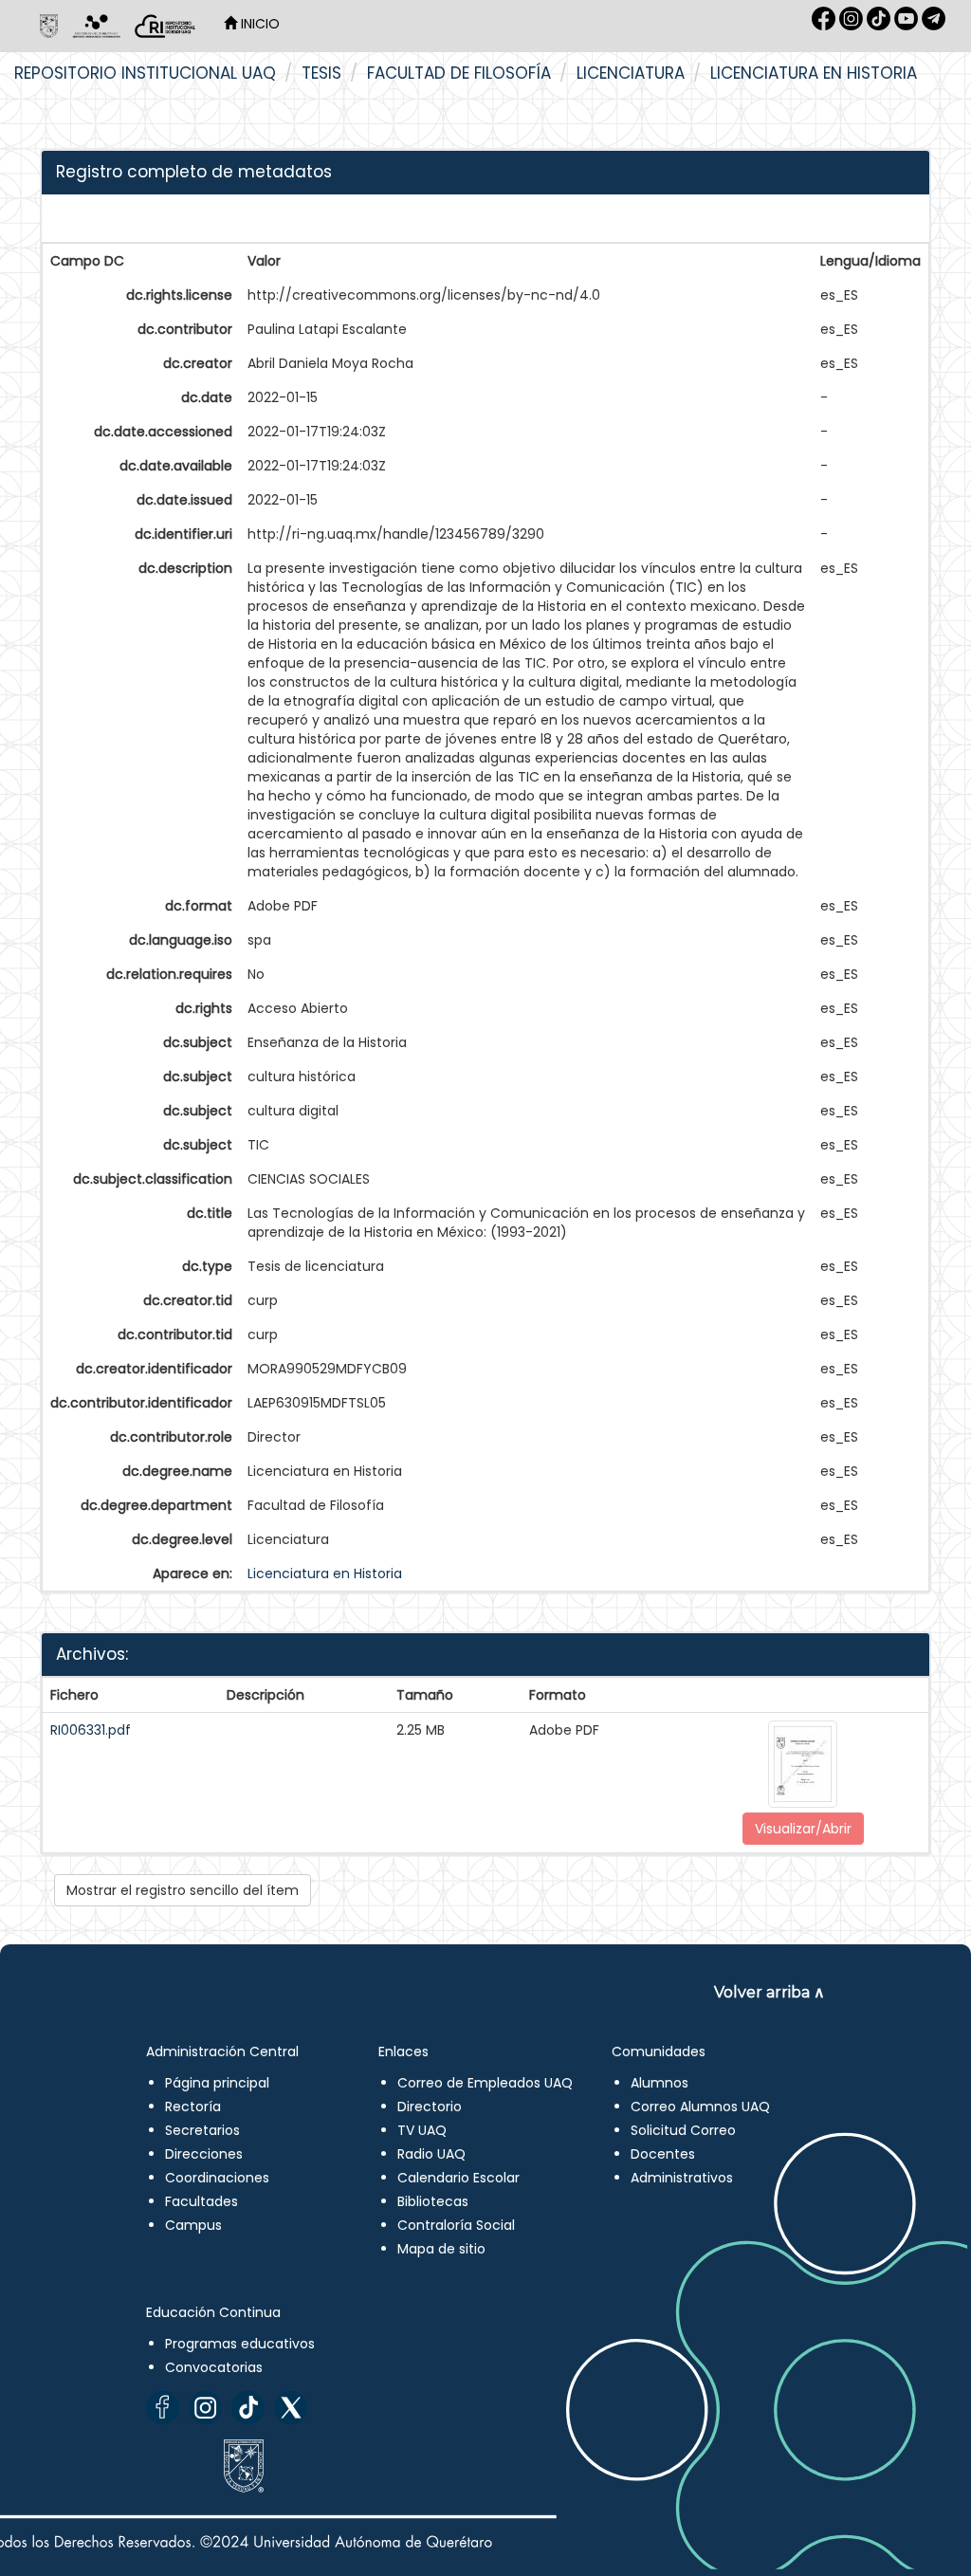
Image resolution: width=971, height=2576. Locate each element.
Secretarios (202, 2130)
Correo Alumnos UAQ (700, 2107)
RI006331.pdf (91, 1730)
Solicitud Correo (683, 2130)
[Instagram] (205, 2408)
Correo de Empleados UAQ (485, 2083)
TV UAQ (422, 2130)
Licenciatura (631, 73)
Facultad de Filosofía (459, 73)
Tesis (321, 73)
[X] (291, 2408)
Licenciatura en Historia (814, 73)
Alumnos (660, 2083)
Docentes (663, 2154)
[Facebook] (163, 2408)
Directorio (430, 2107)
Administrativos (682, 2178)
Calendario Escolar (458, 2178)
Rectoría (193, 2107)
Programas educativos (240, 2344)
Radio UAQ (431, 2154)
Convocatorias (214, 2367)
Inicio (258, 24)
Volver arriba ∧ (769, 1992)
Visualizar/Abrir (803, 1829)
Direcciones (204, 2154)
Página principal (217, 2083)
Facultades (202, 2201)
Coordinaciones (217, 2178)
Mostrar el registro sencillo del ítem (183, 1890)
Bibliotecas (433, 2201)
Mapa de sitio (441, 2249)
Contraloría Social (456, 2225)
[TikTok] (248, 2408)
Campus (193, 2225)
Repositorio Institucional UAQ (145, 73)
